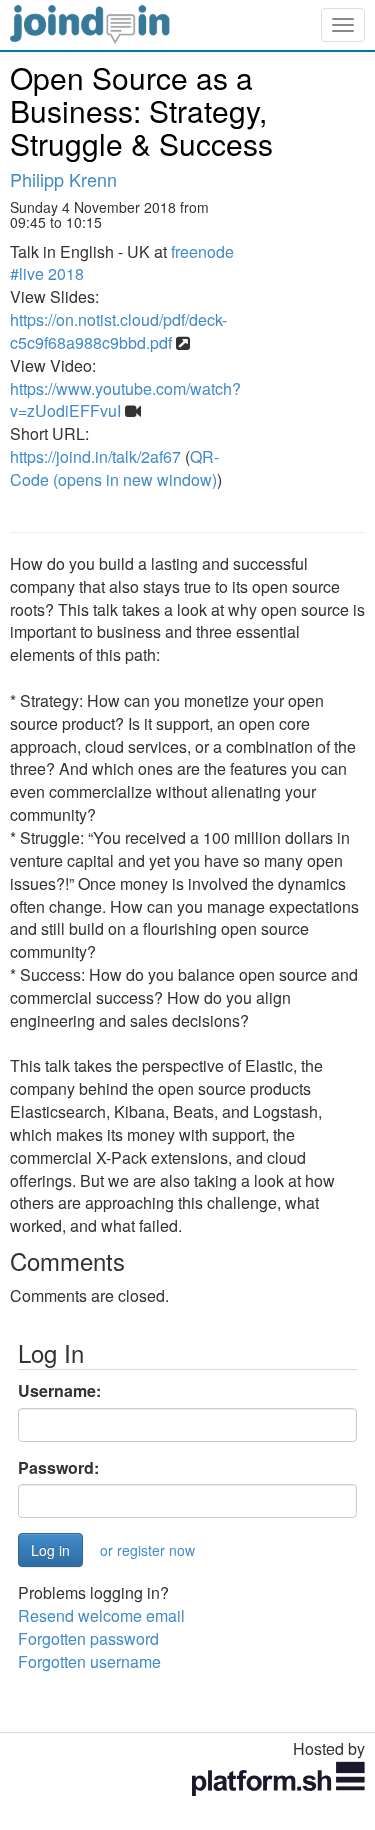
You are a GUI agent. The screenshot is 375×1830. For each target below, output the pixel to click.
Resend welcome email (101, 1615)
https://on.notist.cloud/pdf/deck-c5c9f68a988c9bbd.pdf (118, 331)
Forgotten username (89, 1661)
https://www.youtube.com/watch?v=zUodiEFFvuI (125, 400)
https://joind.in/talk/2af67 (95, 456)
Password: (58, 1468)
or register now (147, 1550)
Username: (59, 1391)
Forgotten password (88, 1638)
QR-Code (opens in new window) (114, 468)
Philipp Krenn (63, 179)
